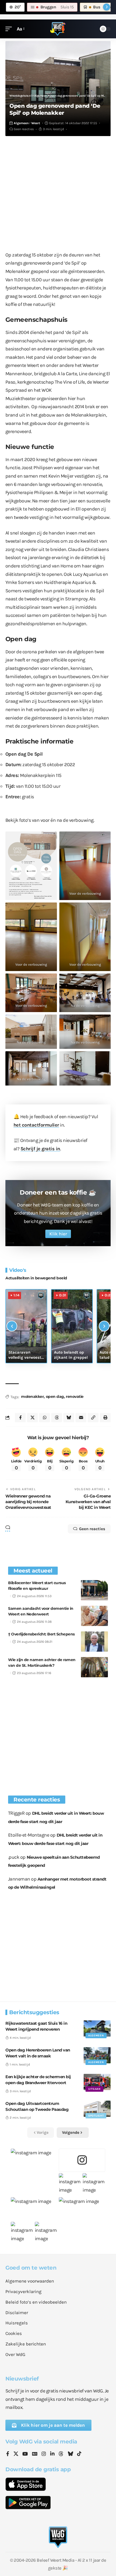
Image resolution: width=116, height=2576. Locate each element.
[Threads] (61, 2454)
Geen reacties (24, 129)
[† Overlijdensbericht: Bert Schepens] (94, 1642)
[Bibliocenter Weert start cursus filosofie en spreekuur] (94, 1590)
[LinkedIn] (52, 2454)
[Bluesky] (70, 2454)
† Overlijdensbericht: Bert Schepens (41, 1634)
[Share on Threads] (57, 1418)
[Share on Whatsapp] (45, 1418)
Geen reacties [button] (92, 1529)
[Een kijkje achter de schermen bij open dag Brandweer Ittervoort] (97, 2082)
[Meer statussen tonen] (107, 7)
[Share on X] (32, 1418)
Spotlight (96, 2116)
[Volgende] (104, 1326)
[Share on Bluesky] (69, 1418)
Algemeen (21, 123)
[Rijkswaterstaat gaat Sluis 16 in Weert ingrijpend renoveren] (97, 2029)
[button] (10, 29)
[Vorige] (12, 1326)
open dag (55, 1397)
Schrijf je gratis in (40, 1149)
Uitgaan (94, 2089)
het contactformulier (36, 1125)
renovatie (75, 1397)
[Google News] (35, 2454)
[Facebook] (8, 2454)
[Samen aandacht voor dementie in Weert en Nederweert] (94, 1616)
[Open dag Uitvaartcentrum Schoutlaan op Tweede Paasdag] (97, 2109)
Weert (36, 123)
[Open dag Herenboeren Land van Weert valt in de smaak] (97, 2055)
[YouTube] (25, 2454)
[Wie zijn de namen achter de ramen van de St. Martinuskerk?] (94, 1667)
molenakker (32, 1397)
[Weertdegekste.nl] (58, 29)
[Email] (81, 1418)
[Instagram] (44, 2454)
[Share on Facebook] (20, 1418)
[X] (16, 2454)
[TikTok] (79, 2454)
